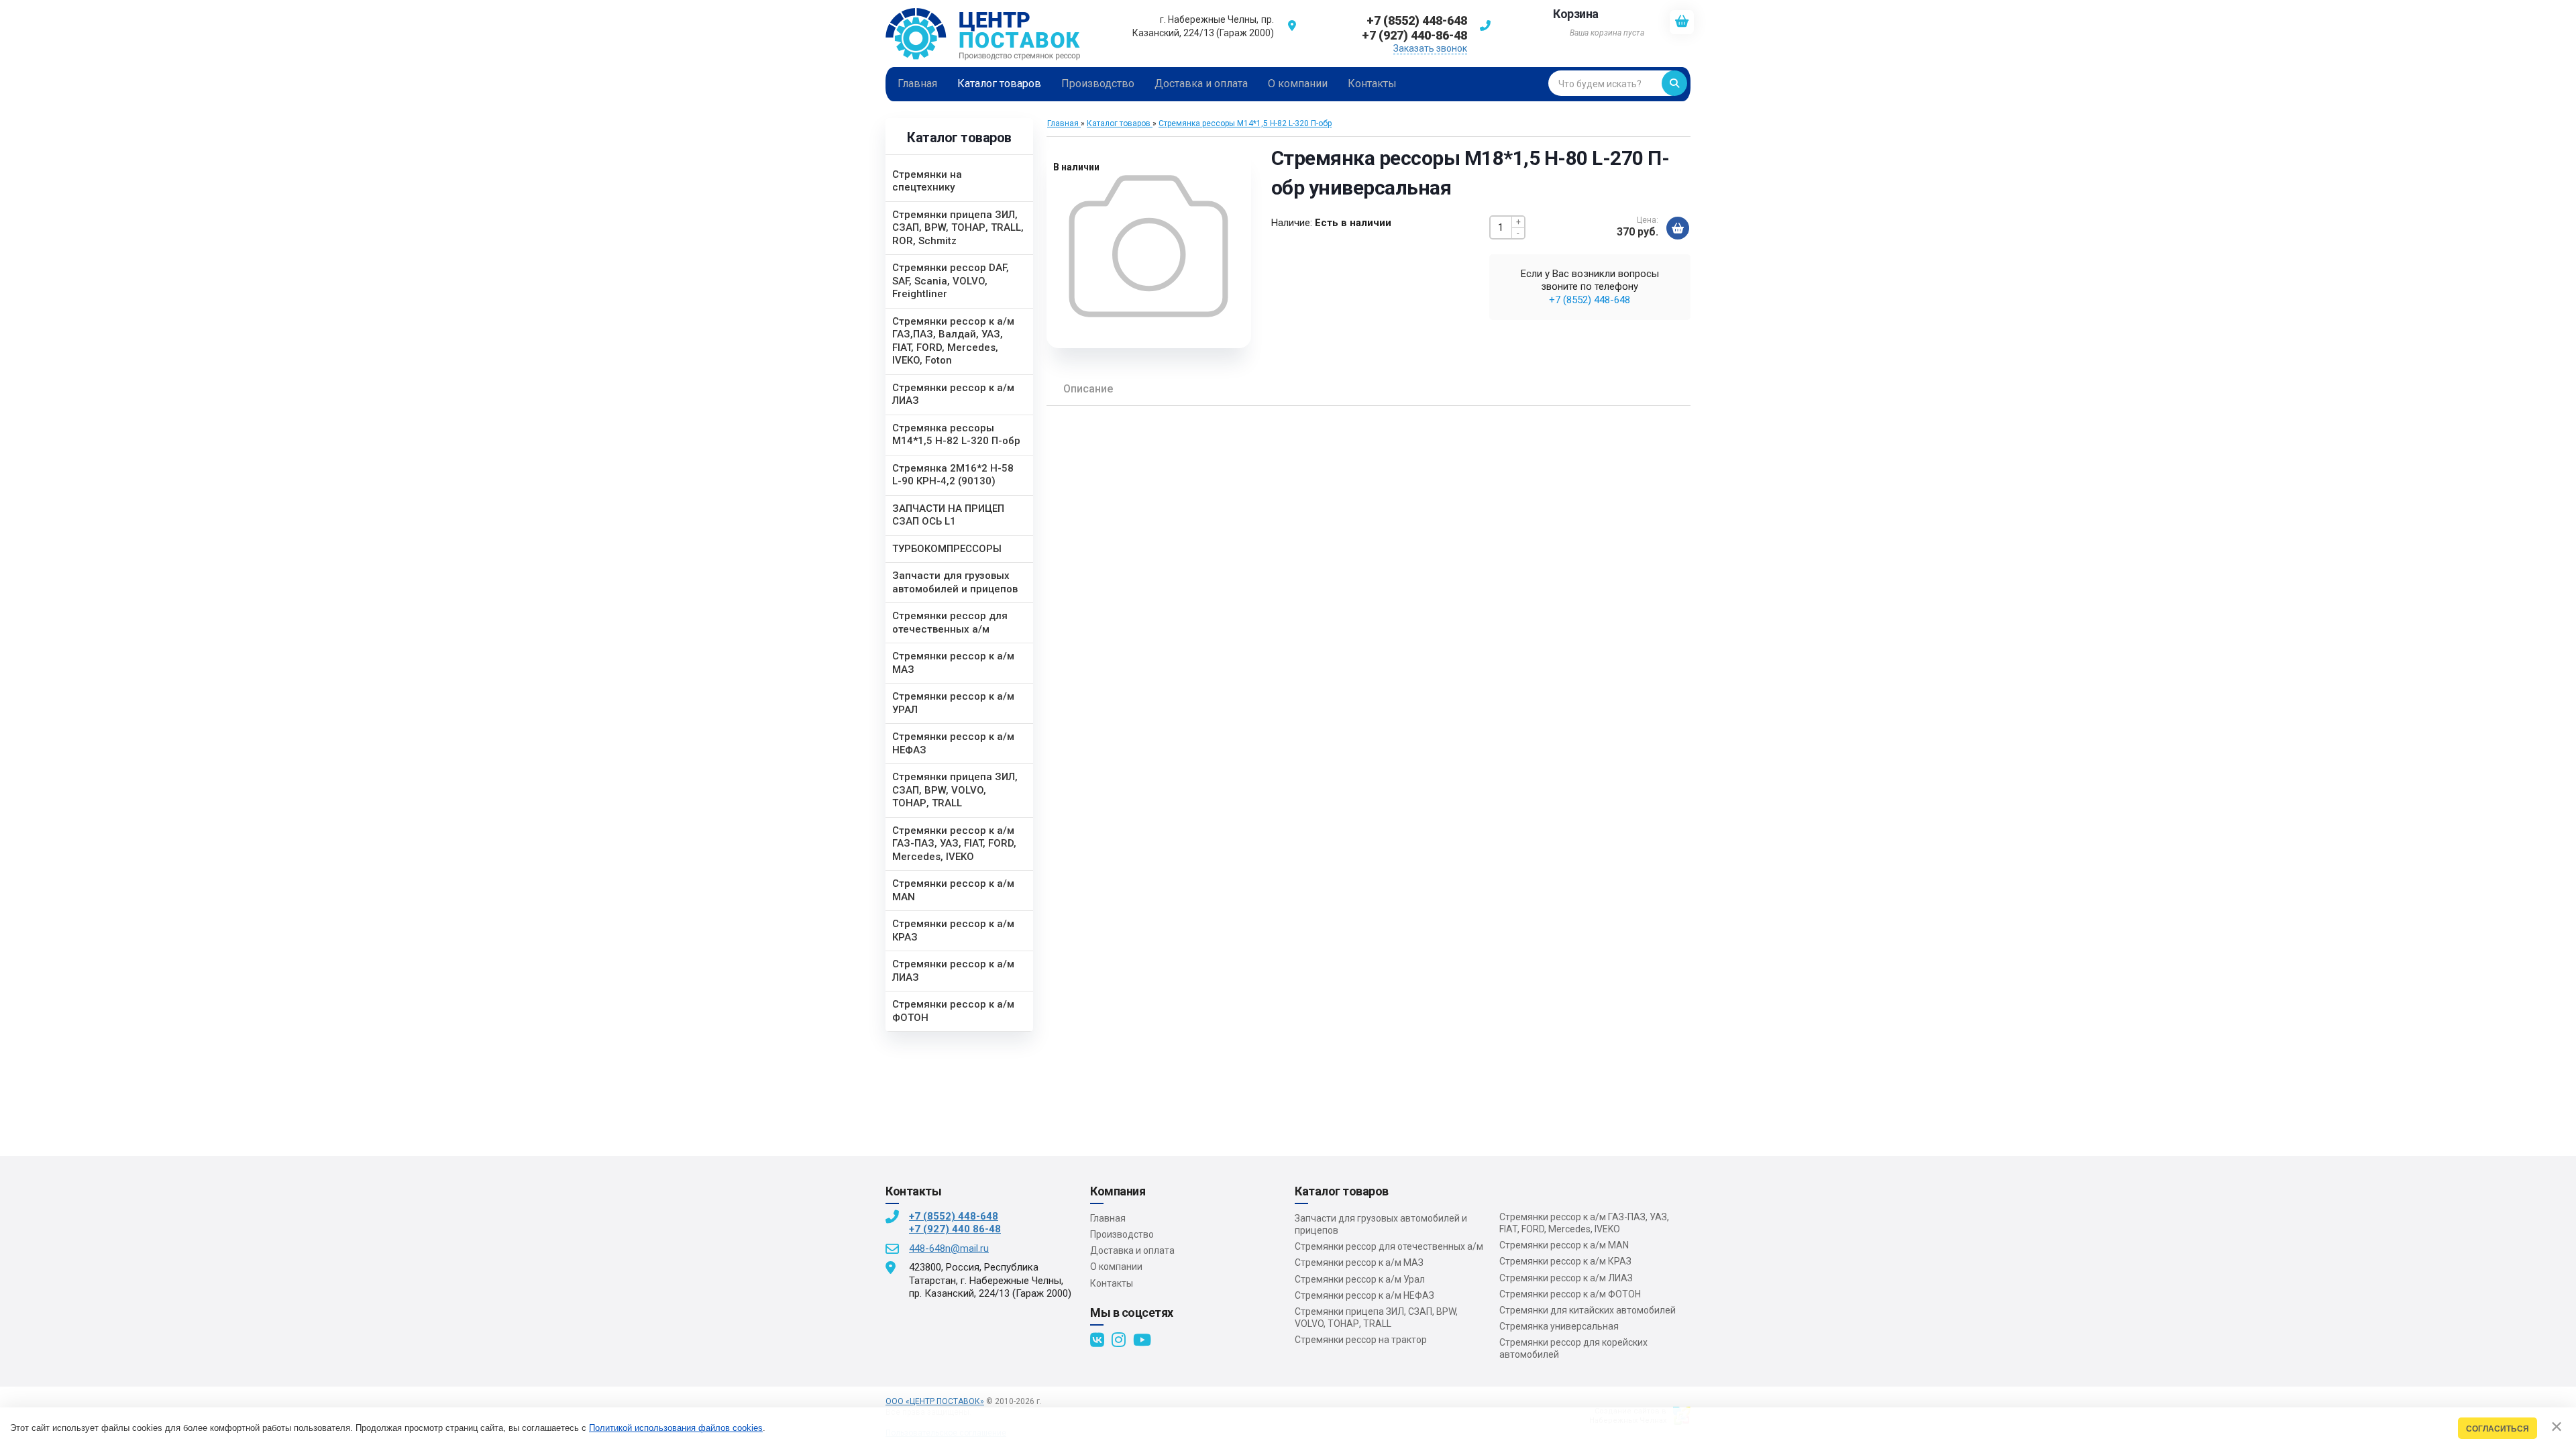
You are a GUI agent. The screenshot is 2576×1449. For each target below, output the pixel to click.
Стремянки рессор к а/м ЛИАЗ (1566, 1278)
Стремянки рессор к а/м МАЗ (1359, 1263)
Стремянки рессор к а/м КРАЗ (1565, 1261)
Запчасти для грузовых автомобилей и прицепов (1381, 1224)
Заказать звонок (1430, 48)
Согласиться (2498, 1429)
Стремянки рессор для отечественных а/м (1389, 1246)
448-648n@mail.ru (949, 1248)
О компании (1116, 1267)
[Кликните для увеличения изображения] (1149, 246)
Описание (1088, 389)
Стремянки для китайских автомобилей (1588, 1310)
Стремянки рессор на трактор (1361, 1340)
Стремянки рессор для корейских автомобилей (1573, 1348)
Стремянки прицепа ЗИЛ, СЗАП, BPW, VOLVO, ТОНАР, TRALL (1376, 1318)
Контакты (1112, 1283)
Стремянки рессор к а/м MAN (1564, 1245)
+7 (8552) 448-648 (1590, 300)
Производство (1122, 1234)
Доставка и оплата (1132, 1250)
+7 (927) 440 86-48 (955, 1229)
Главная (1108, 1218)
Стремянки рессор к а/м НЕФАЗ (1364, 1295)
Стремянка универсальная (1559, 1326)
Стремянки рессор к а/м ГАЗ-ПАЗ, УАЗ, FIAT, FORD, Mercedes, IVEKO (1584, 1223)
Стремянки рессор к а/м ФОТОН (1570, 1294)
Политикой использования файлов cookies (676, 1428)
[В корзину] (1678, 228)
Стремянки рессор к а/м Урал (1360, 1279)
